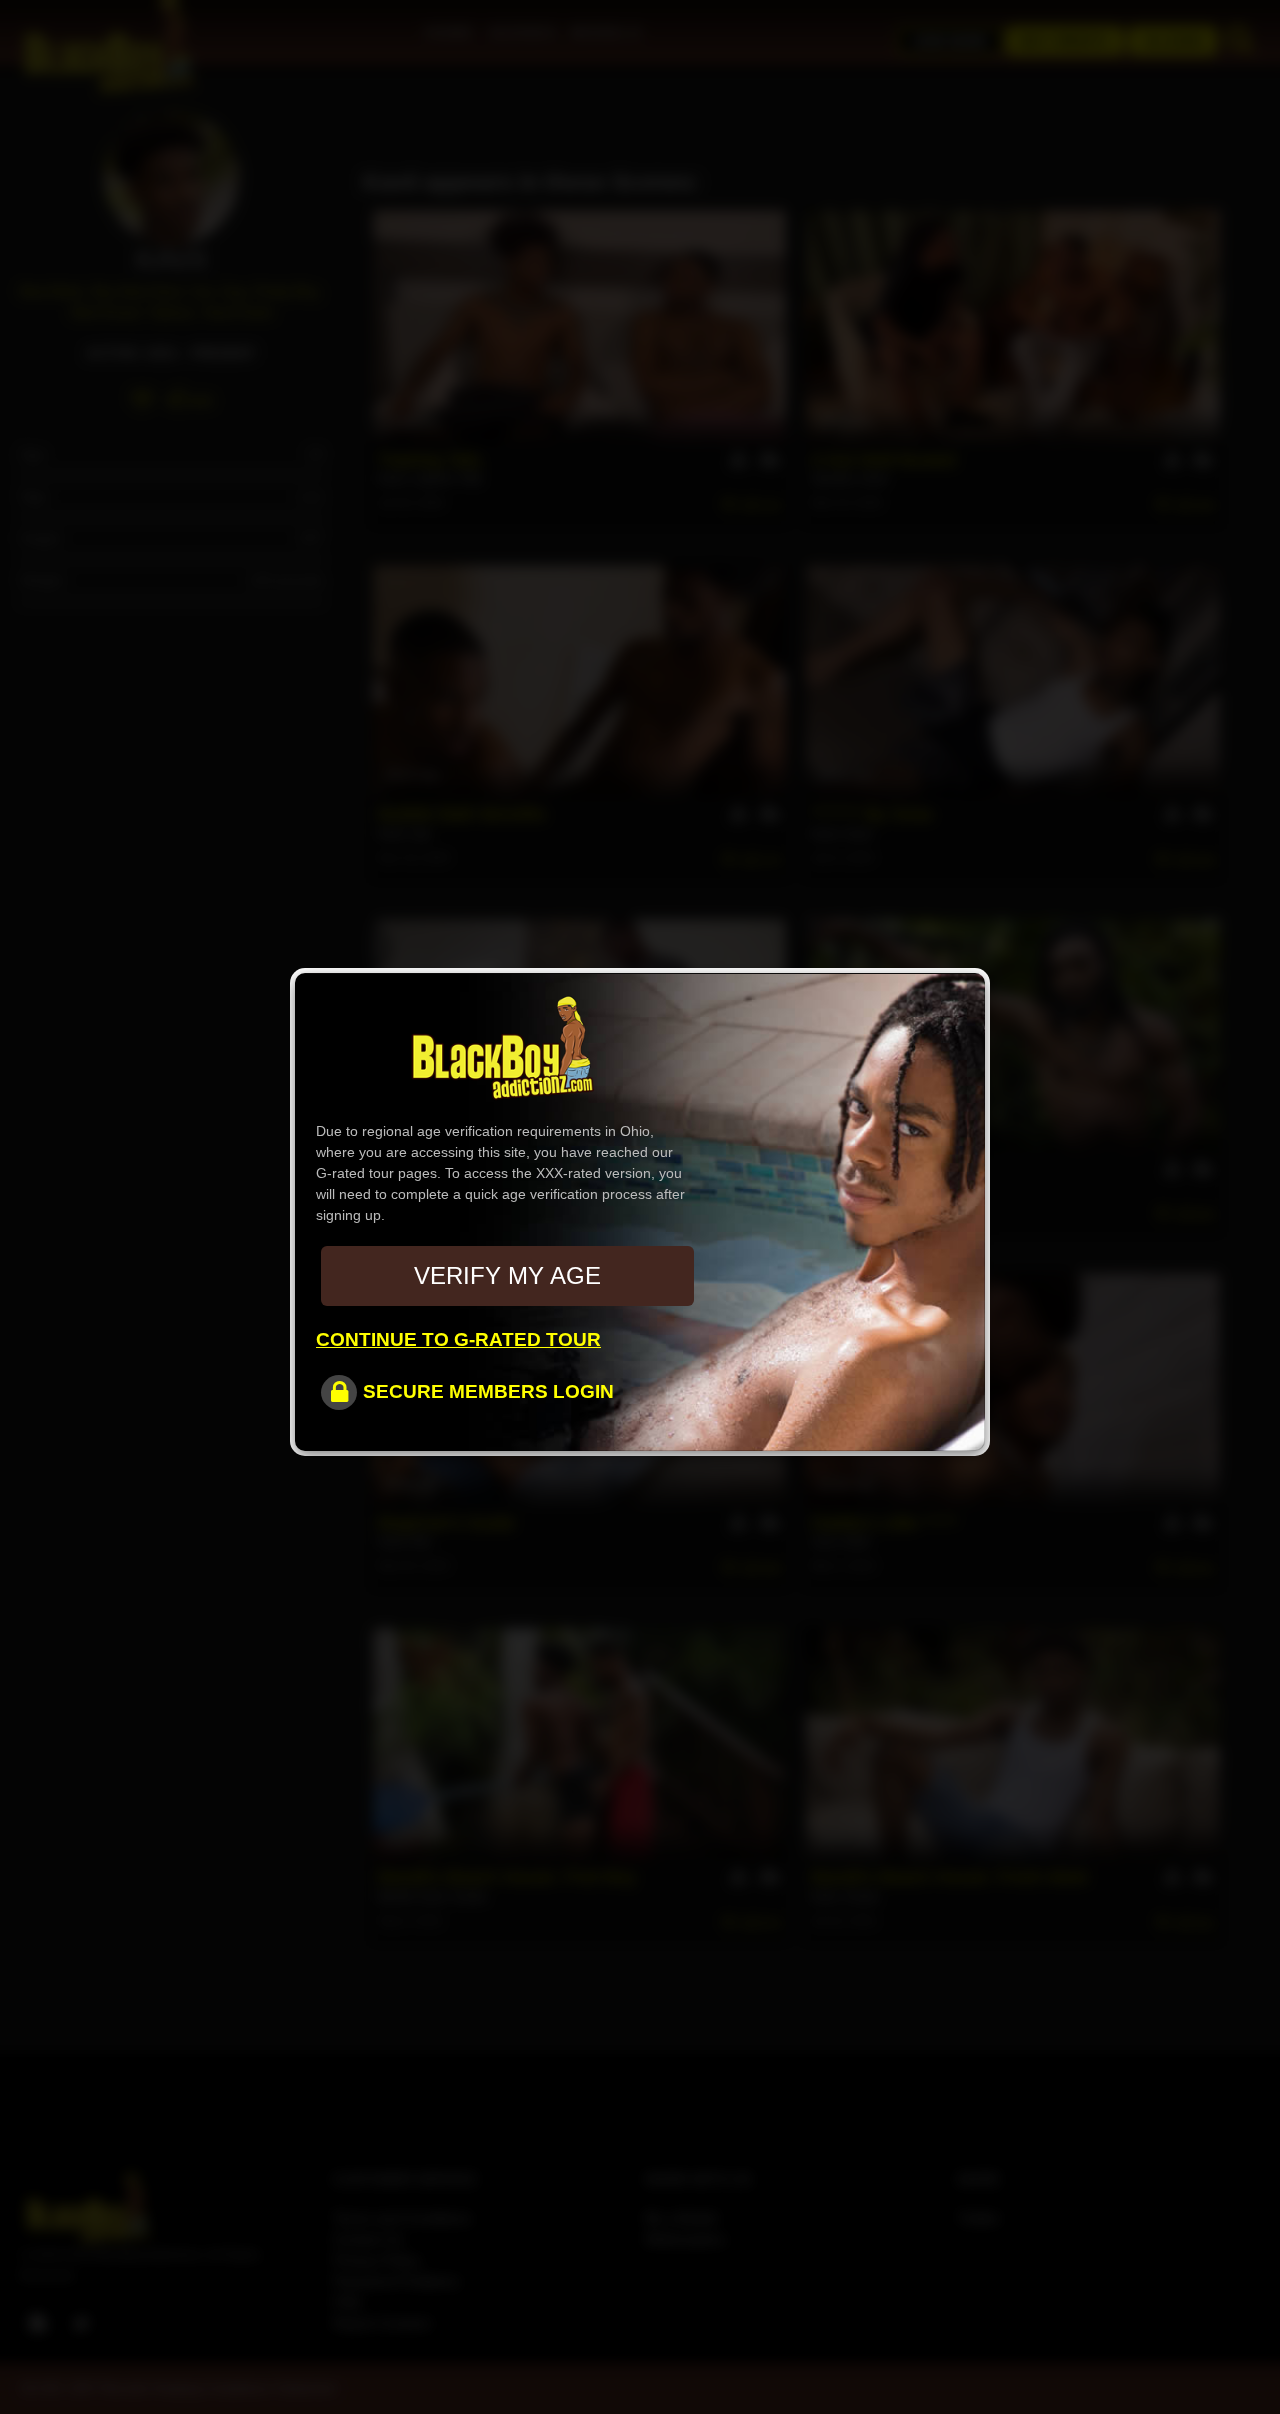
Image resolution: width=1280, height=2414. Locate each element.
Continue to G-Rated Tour (458, 1339)
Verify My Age (507, 1275)
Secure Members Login (488, 1391)
